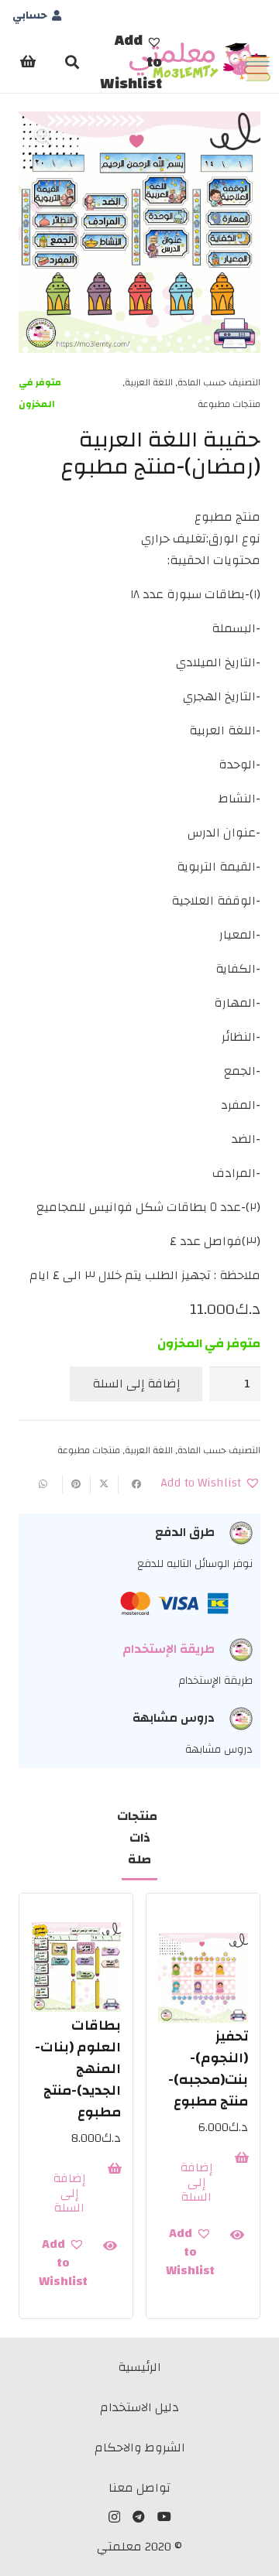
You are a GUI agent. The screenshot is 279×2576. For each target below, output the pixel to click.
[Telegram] (139, 2516)
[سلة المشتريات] (28, 62)
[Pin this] (76, 1484)
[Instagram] (114, 2517)
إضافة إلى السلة (136, 1384)
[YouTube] (164, 2516)
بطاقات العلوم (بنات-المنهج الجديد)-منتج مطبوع (78, 2069)
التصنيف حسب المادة (219, 382)
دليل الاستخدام (139, 2407)
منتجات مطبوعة (229, 404)
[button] (131, 62)
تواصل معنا (139, 2488)
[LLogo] (200, 62)
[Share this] (132, 1484)
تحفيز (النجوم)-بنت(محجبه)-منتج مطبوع (208, 2069)
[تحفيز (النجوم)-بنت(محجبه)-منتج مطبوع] (203, 1978)
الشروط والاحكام (140, 2448)
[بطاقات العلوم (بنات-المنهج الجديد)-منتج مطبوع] (76, 1967)
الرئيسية (139, 2367)
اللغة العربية (149, 382)
